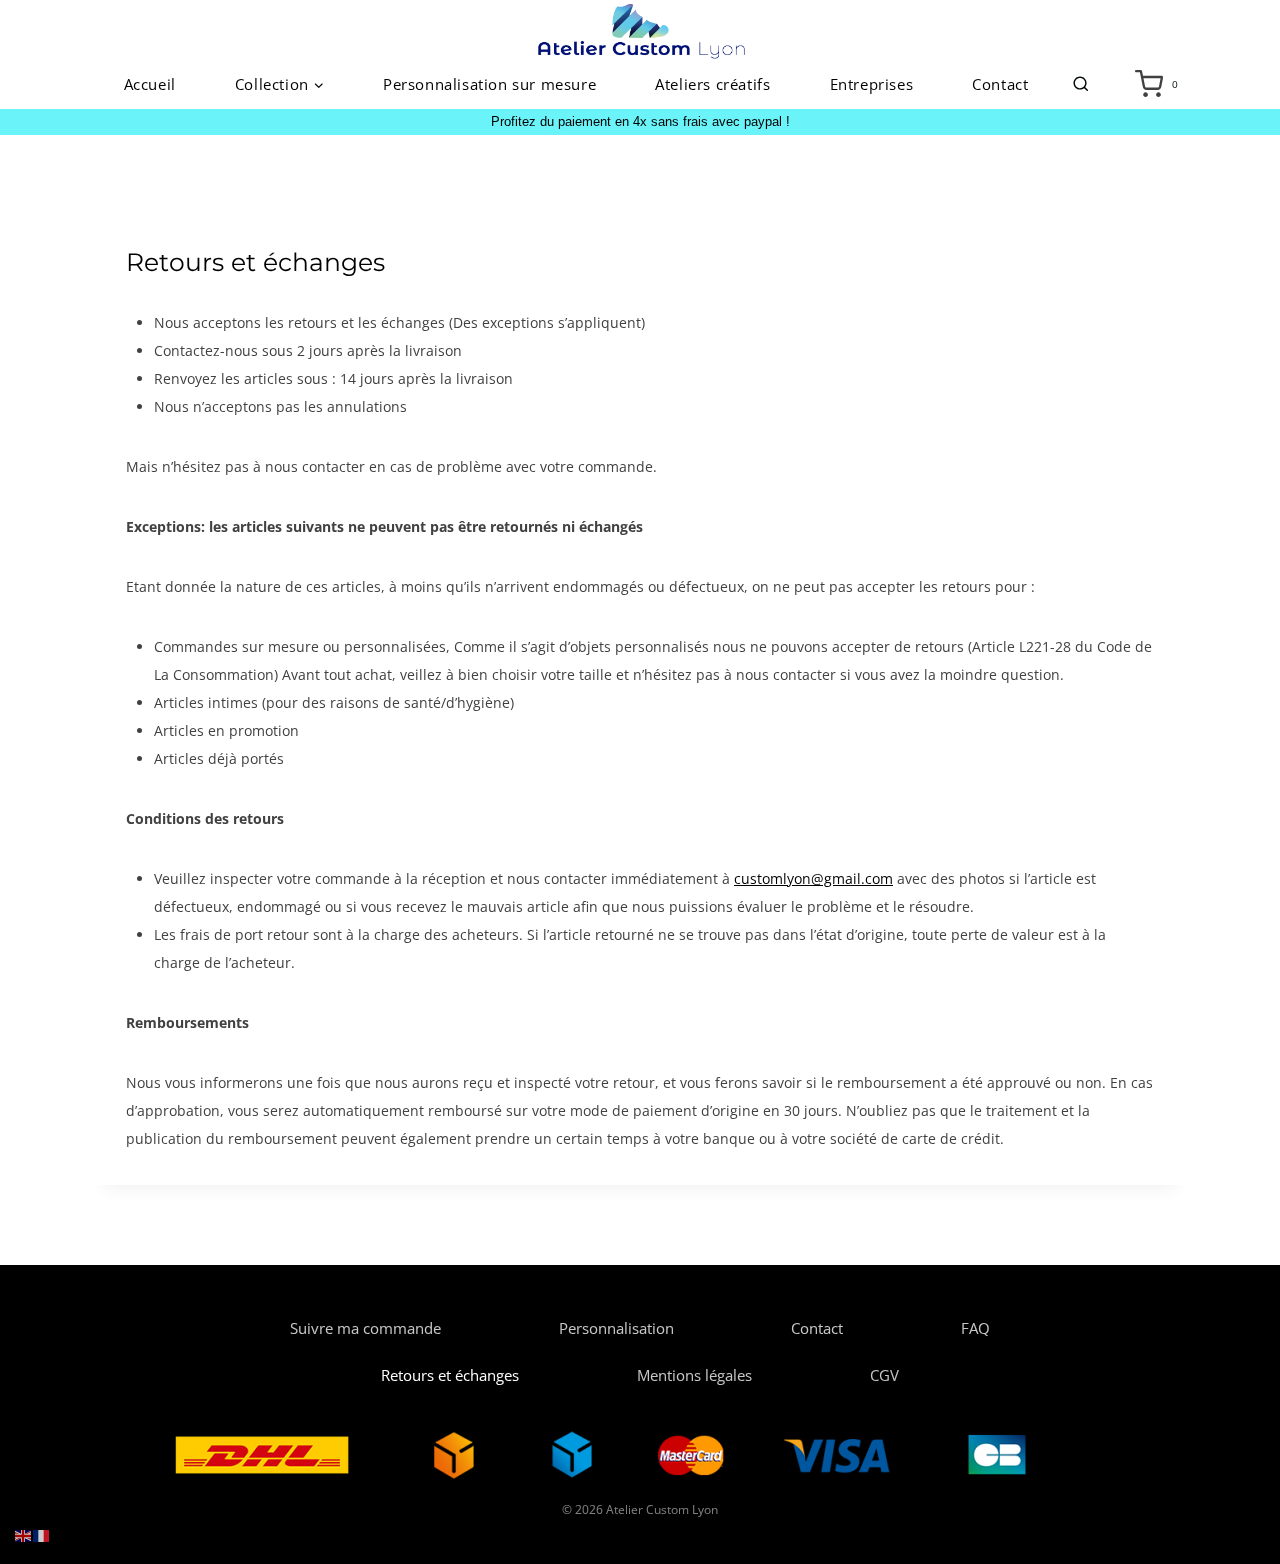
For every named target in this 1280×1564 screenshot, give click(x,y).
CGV (884, 1375)
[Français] (42, 1534)
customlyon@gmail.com (813, 878)
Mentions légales (694, 1375)
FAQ (975, 1328)
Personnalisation (616, 1328)
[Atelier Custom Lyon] (640, 29)
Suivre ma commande (365, 1328)
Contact (1000, 84)
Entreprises (872, 84)
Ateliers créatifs (712, 84)
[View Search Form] (1081, 85)
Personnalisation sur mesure (489, 84)
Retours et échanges (450, 1375)
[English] (24, 1534)
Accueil (150, 84)
